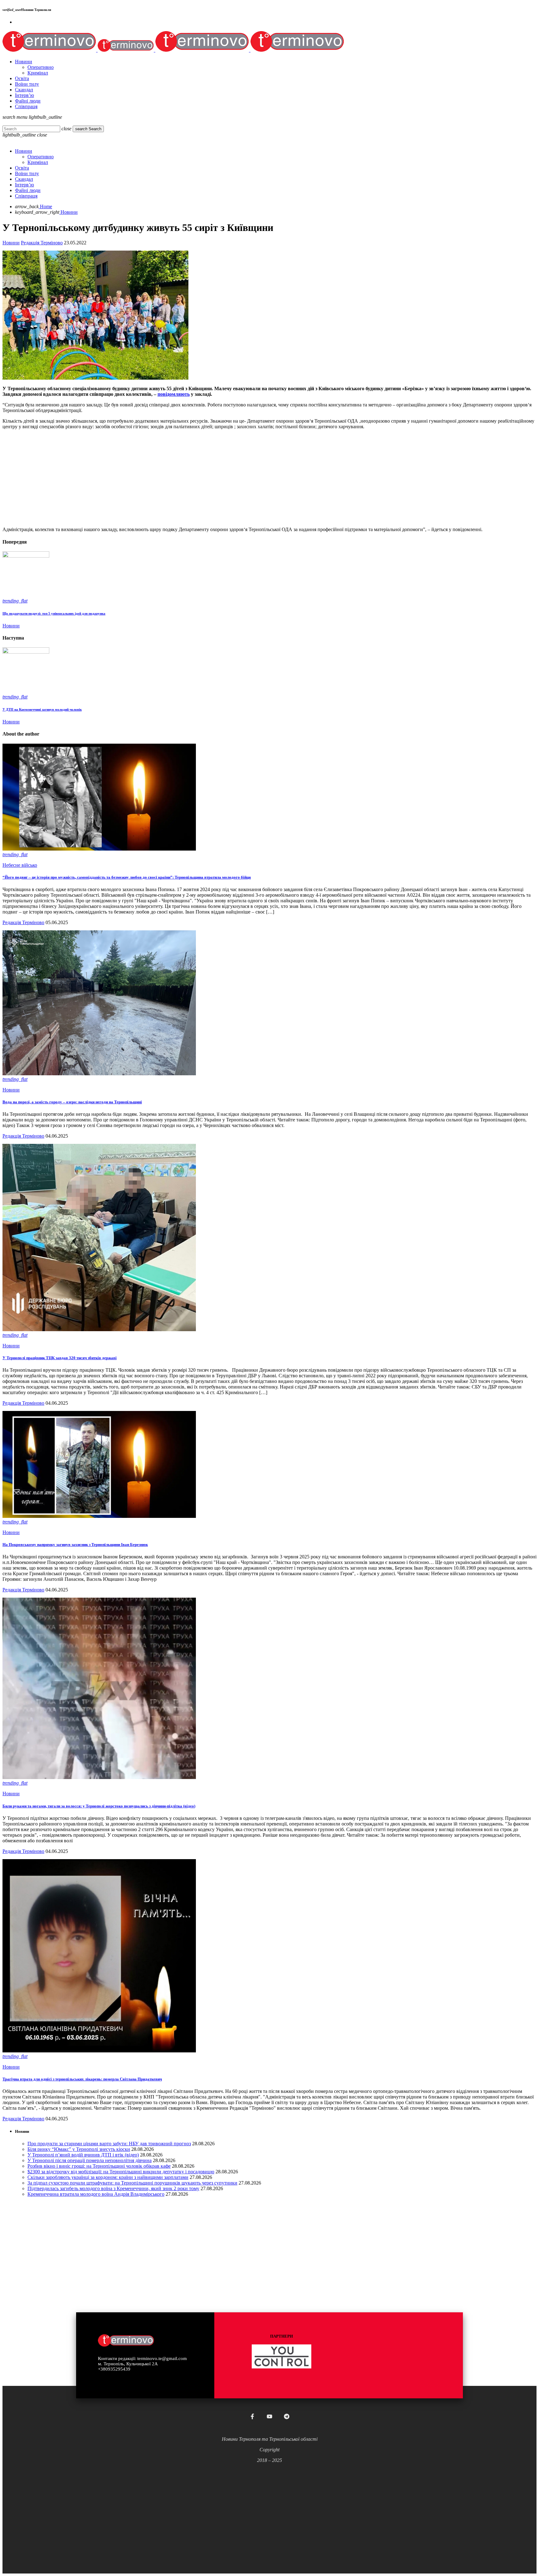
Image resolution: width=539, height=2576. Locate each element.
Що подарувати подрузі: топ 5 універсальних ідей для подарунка (54, 613)
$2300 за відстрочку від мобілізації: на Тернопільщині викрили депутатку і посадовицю (121, 2172)
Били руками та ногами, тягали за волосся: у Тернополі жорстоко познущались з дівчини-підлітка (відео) (99, 1806)
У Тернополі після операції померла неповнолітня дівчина (90, 2160)
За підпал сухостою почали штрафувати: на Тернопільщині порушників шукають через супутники (132, 2183)
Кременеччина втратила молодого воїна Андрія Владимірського (96, 2194)
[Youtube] (269, 2416)
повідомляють (174, 394)
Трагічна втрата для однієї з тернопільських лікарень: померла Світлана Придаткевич (82, 2079)
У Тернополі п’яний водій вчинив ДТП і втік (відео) (83, 2155)
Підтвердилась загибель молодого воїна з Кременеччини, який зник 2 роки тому (113, 2188)
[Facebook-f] (252, 2416)
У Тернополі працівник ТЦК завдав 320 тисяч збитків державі (60, 1358)
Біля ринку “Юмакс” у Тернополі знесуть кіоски (79, 2149)
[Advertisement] (190, 478)
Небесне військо (20, 865)
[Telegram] (287, 2416)
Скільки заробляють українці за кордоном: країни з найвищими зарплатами (108, 2177)
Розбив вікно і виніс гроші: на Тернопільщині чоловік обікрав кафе (99, 2166)
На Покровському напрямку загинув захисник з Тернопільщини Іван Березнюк (75, 1545)
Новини (11, 243)
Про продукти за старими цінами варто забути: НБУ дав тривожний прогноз (109, 2144)
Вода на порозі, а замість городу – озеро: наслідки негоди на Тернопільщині (72, 1102)
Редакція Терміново (42, 243)
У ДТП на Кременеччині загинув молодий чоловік (42, 709)
